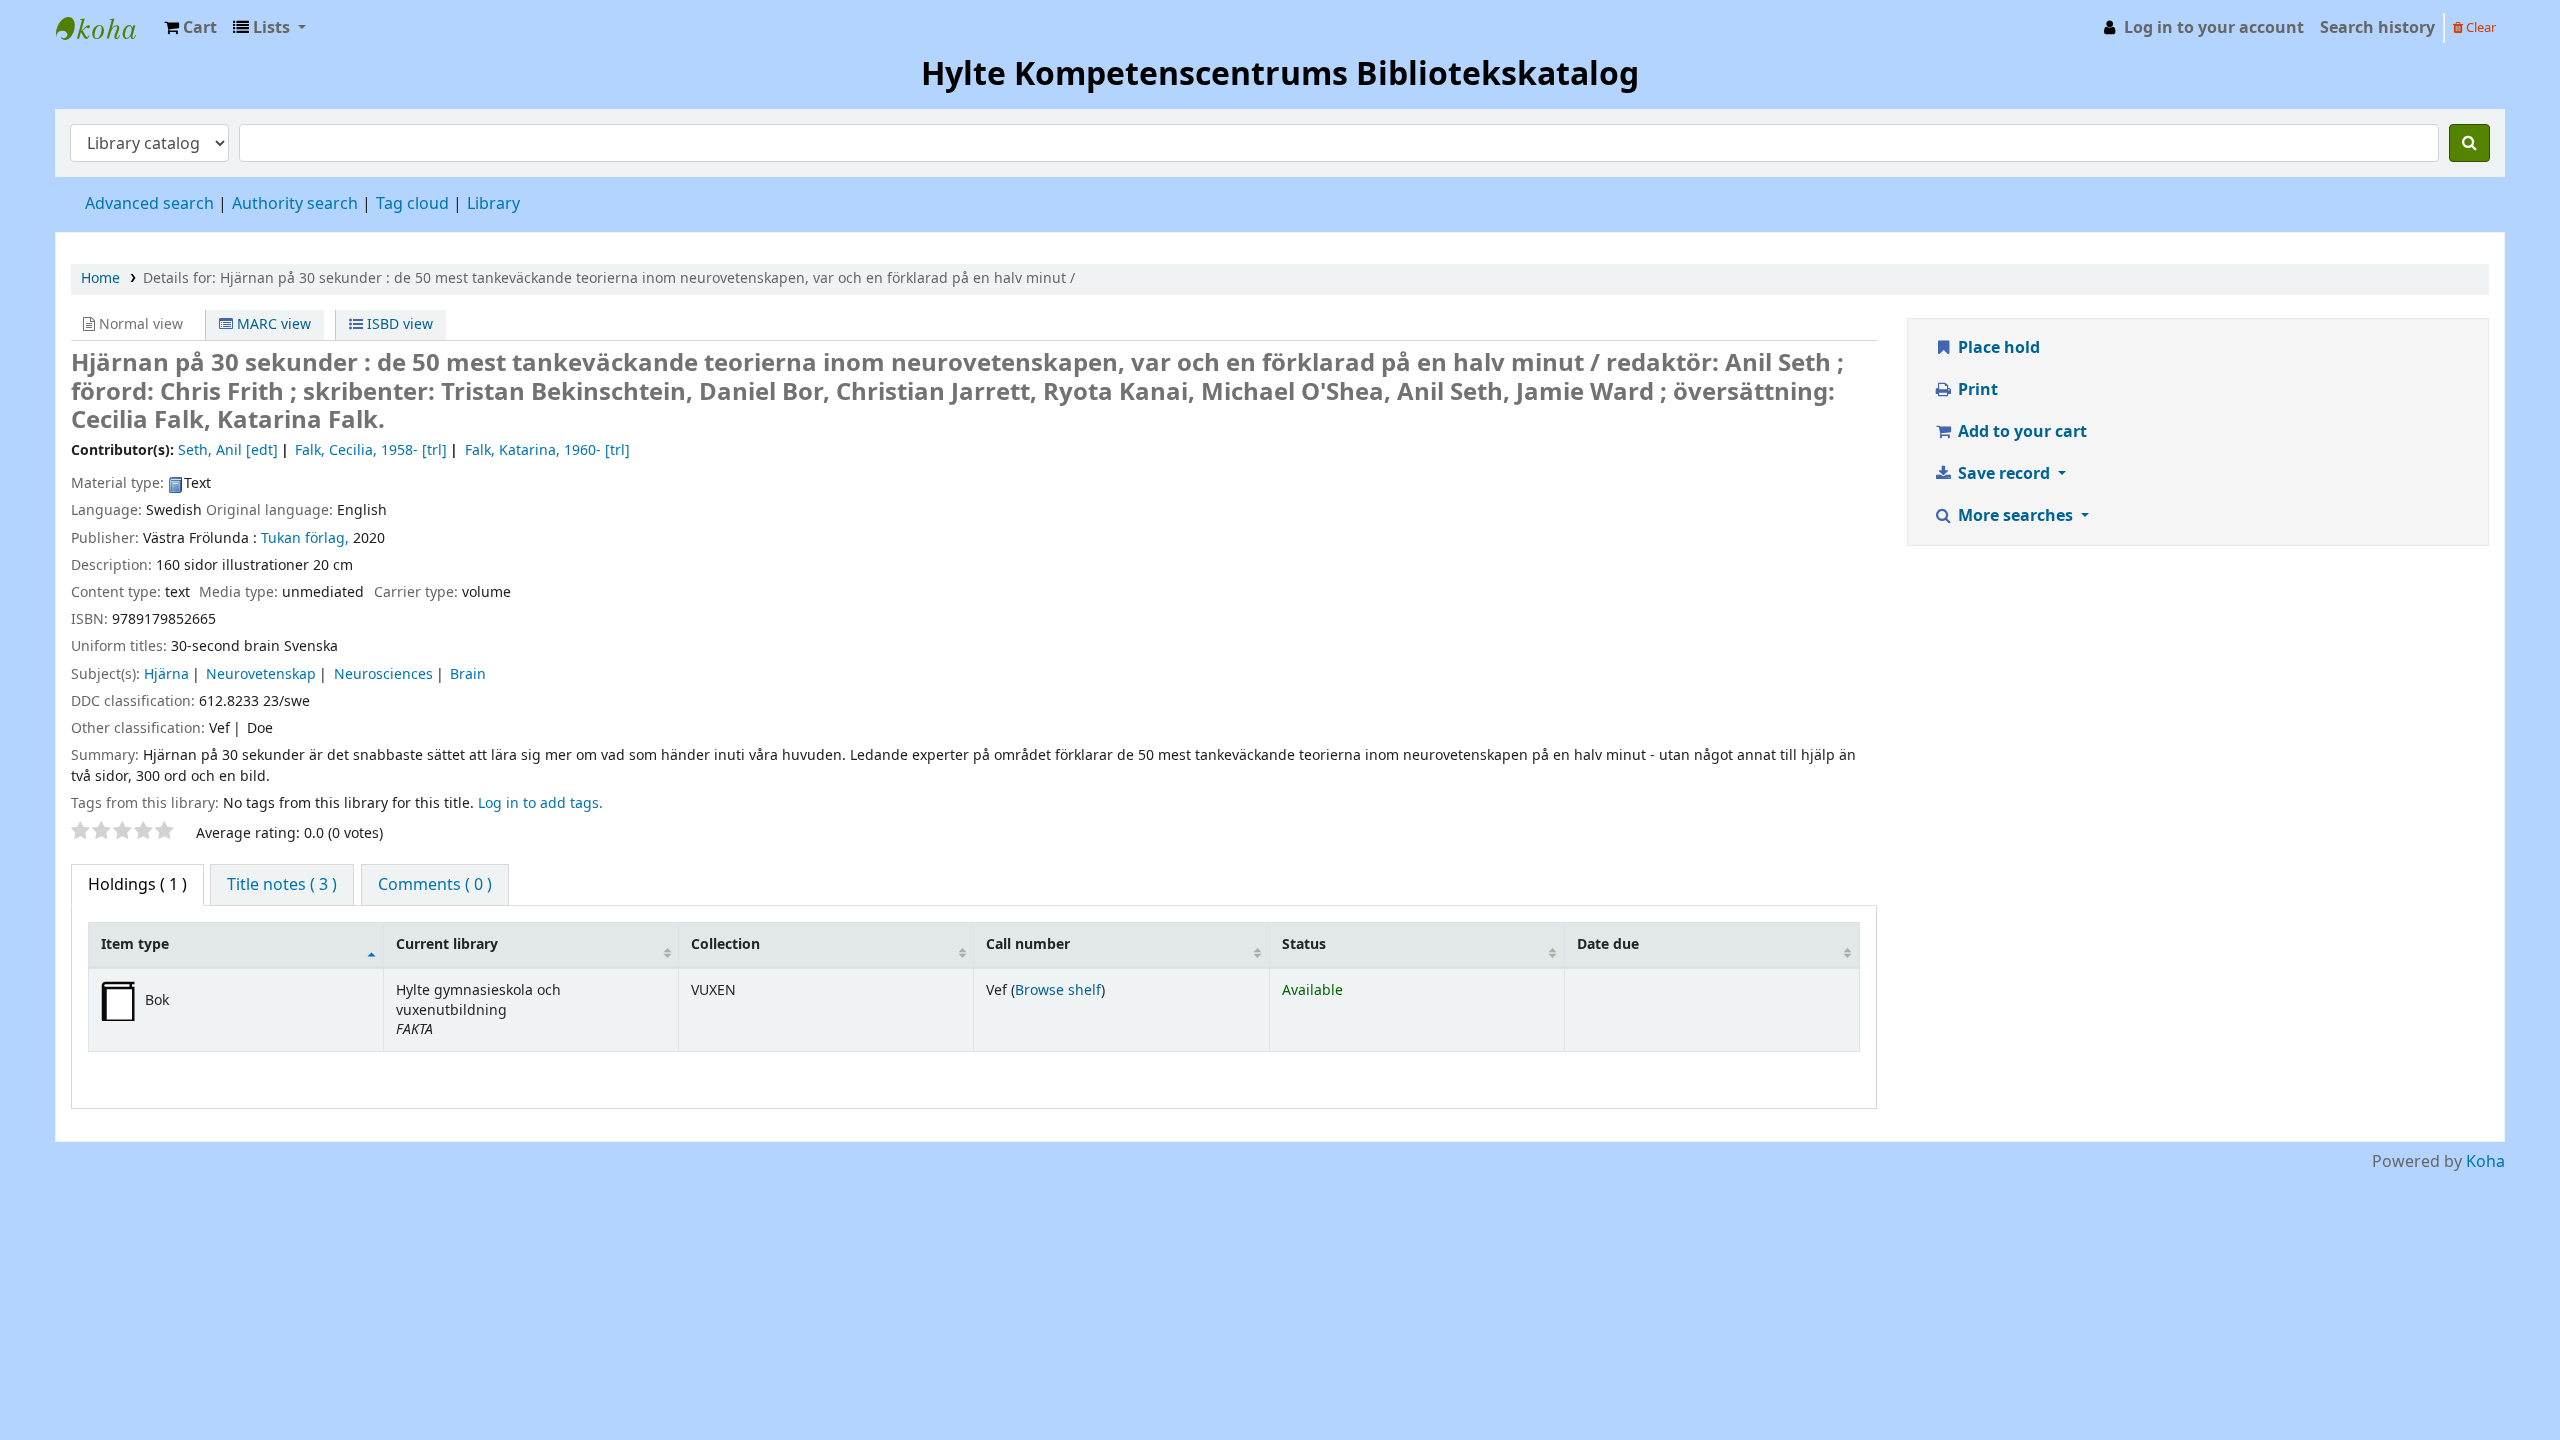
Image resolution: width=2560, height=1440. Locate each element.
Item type (135, 944)
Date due (1608, 944)
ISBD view (398, 324)
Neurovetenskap (261, 674)
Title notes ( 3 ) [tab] (282, 885)
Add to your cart (2020, 432)
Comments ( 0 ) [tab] (435, 885)
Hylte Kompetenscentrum (106, 28)
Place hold (1997, 348)
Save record (2004, 474)
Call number (1028, 944)
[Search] (2469, 143)
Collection (725, 944)
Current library (447, 944)
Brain (468, 674)
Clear (2479, 27)
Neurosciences (383, 674)
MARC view (272, 324)
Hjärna (166, 674)
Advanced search (149, 204)
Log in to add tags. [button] (540, 803)
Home (100, 278)
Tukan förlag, (305, 538)
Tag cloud (412, 204)
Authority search (295, 204)
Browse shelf (1058, 990)
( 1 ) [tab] (137, 885)
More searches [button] (2015, 516)
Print (1976, 390)
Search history (2377, 28)
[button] (190, 28)
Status (1304, 944)
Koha (2485, 1162)
